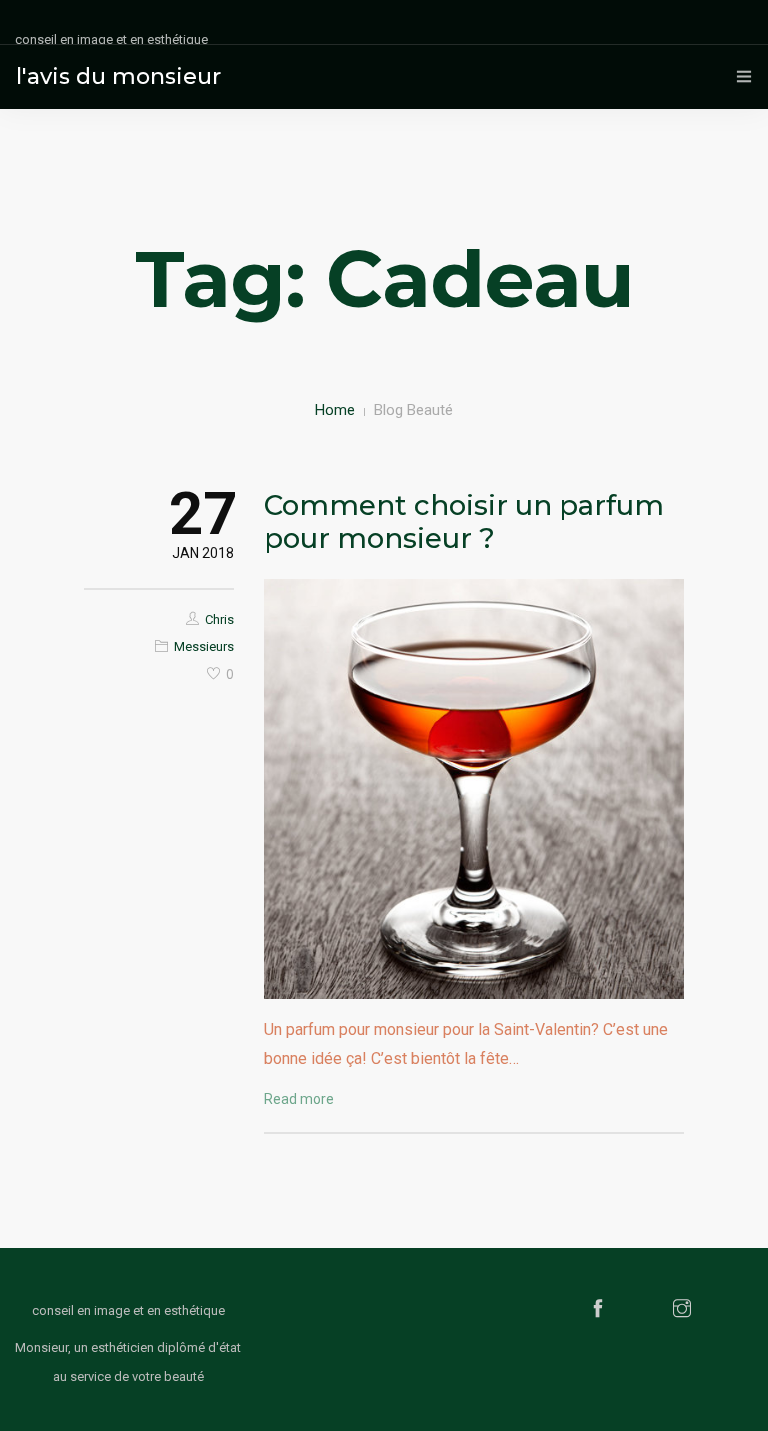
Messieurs (204, 646)
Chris (219, 619)
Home (335, 410)
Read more (299, 1099)
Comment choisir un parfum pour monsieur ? (464, 521)
